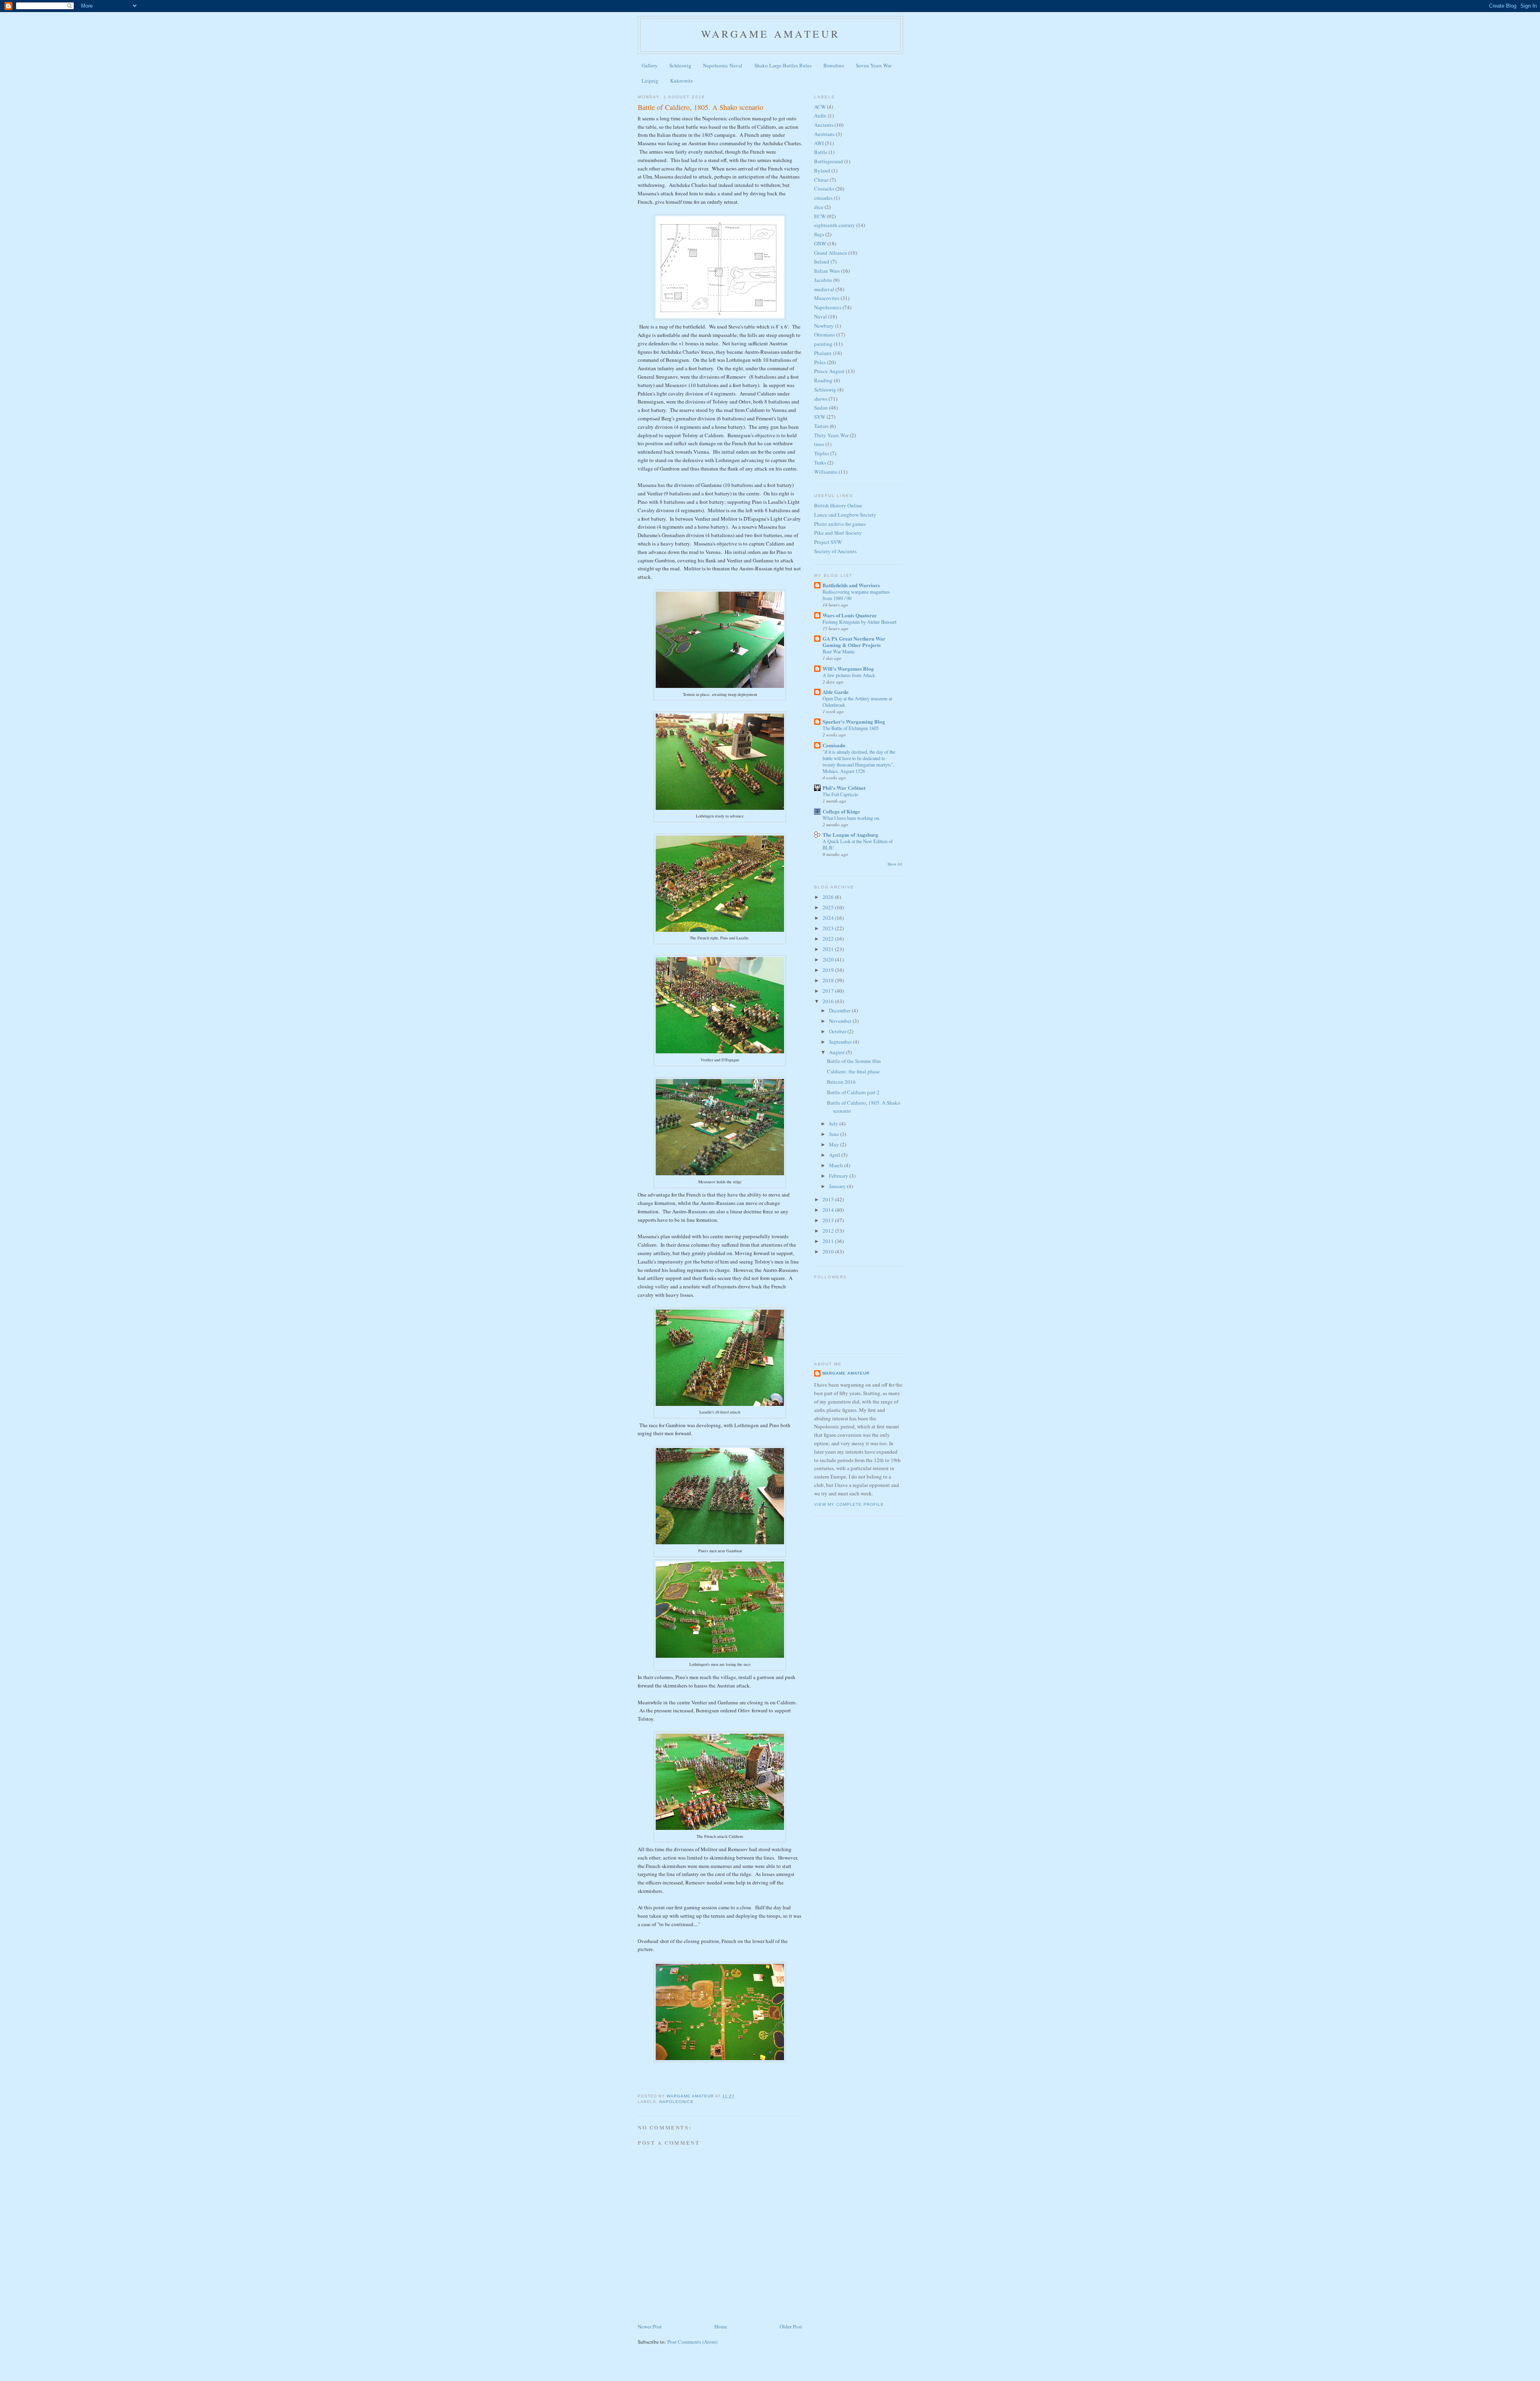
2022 (829, 939)
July (834, 1124)
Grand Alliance (831, 253)
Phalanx (823, 353)
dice (819, 207)
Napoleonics (676, 2102)
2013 (829, 1220)
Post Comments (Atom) (692, 2342)
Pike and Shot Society (838, 533)
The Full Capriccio (840, 794)
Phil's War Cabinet (844, 788)
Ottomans (825, 335)
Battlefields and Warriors (851, 585)
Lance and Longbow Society (845, 515)
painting (823, 344)
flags (819, 234)
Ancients (824, 125)
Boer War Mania (838, 651)
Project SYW (828, 542)
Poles (820, 362)
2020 (829, 959)
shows (821, 399)
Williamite (826, 472)
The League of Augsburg (850, 835)
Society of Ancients (835, 551)
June (835, 1134)
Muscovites (827, 298)
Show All (895, 864)
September (841, 1042)
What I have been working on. (851, 818)
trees (819, 444)
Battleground (829, 161)
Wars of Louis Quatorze (850, 615)
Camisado (834, 745)
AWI (819, 143)
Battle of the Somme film (854, 1061)
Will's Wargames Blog (848, 668)
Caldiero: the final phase (853, 1071)
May (835, 1144)
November (841, 1021)
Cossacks (824, 189)
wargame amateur (770, 34)
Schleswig (680, 65)
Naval (821, 316)
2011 (829, 1241)
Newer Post (650, 2326)
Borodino (834, 65)
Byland (822, 170)
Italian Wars (827, 271)
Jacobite (823, 280)
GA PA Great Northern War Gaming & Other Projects (854, 642)
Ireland (822, 262)
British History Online (838, 505)
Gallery (650, 65)
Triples (822, 453)
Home (721, 2326)
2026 (829, 897)
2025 (829, 907)
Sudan (821, 408)
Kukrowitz (682, 81)
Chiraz (821, 180)
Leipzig (650, 81)
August (837, 1052)
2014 (829, 1210)
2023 (829, 928)
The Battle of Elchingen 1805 (851, 728)
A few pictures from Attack (849, 675)
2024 (829, 918)
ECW (820, 216)
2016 (829, 1001)
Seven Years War (874, 65)
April (835, 1155)
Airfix (820, 116)
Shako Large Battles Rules (783, 65)
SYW (820, 417)
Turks (820, 462)
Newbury (824, 326)
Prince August (829, 371)
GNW (820, 243)
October (838, 1031)
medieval (824, 289)
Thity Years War (831, 435)
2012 (829, 1231)
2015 (829, 1199)
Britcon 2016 (841, 1082)
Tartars (821, 426)
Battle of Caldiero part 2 (853, 1092)
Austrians (824, 134)
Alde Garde (836, 692)
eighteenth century (835, 225)
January (838, 1186)
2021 (829, 949)
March (837, 1165)
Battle (821, 152)
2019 (829, 970)
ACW (820, 107)
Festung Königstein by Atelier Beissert (859, 622)
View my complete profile (849, 1504)
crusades (823, 198)
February (839, 1176)
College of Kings (841, 811)
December (840, 1010)
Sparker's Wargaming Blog (854, 721)
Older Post (791, 2326)
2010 (829, 1251)
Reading (823, 380)
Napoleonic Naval (723, 65)
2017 (829, 991)
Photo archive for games (840, 524)
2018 (829, 980)
